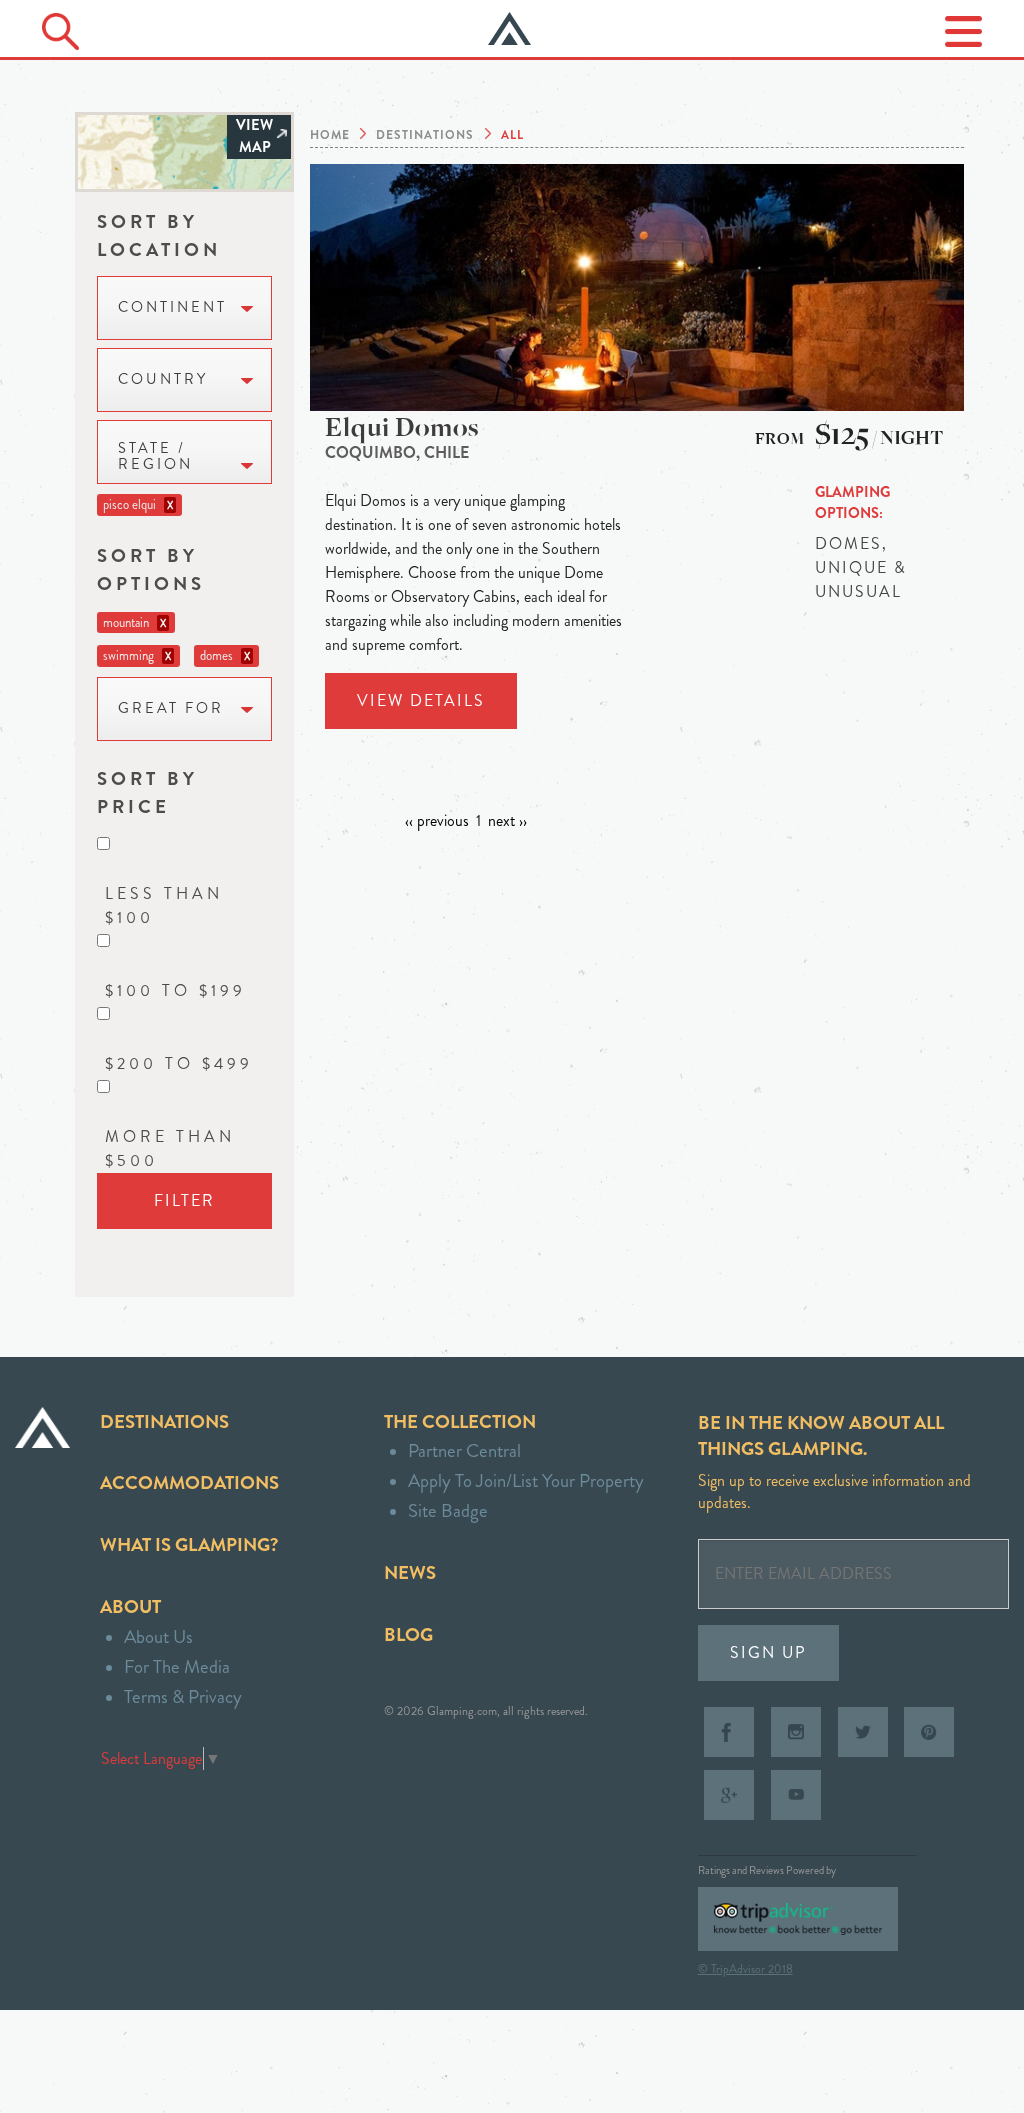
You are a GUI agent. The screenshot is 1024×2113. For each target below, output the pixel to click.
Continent (172, 307)
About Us (158, 1636)
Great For (171, 708)
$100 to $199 (175, 990)
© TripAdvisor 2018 (745, 1969)
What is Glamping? (189, 1544)
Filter (184, 1200)
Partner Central (464, 1450)
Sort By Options (151, 569)
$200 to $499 (179, 1063)
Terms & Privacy (183, 1696)
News (410, 1572)
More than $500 (170, 1148)
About (130, 1606)
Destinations (164, 1421)
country (163, 379)
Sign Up (768, 1652)
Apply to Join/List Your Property (526, 1480)
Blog (408, 1634)
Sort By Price (147, 792)
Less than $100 (164, 905)
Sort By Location (159, 235)
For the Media (177, 1666)
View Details (421, 700)
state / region (155, 456)
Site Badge (448, 1510)
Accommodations (189, 1482)
